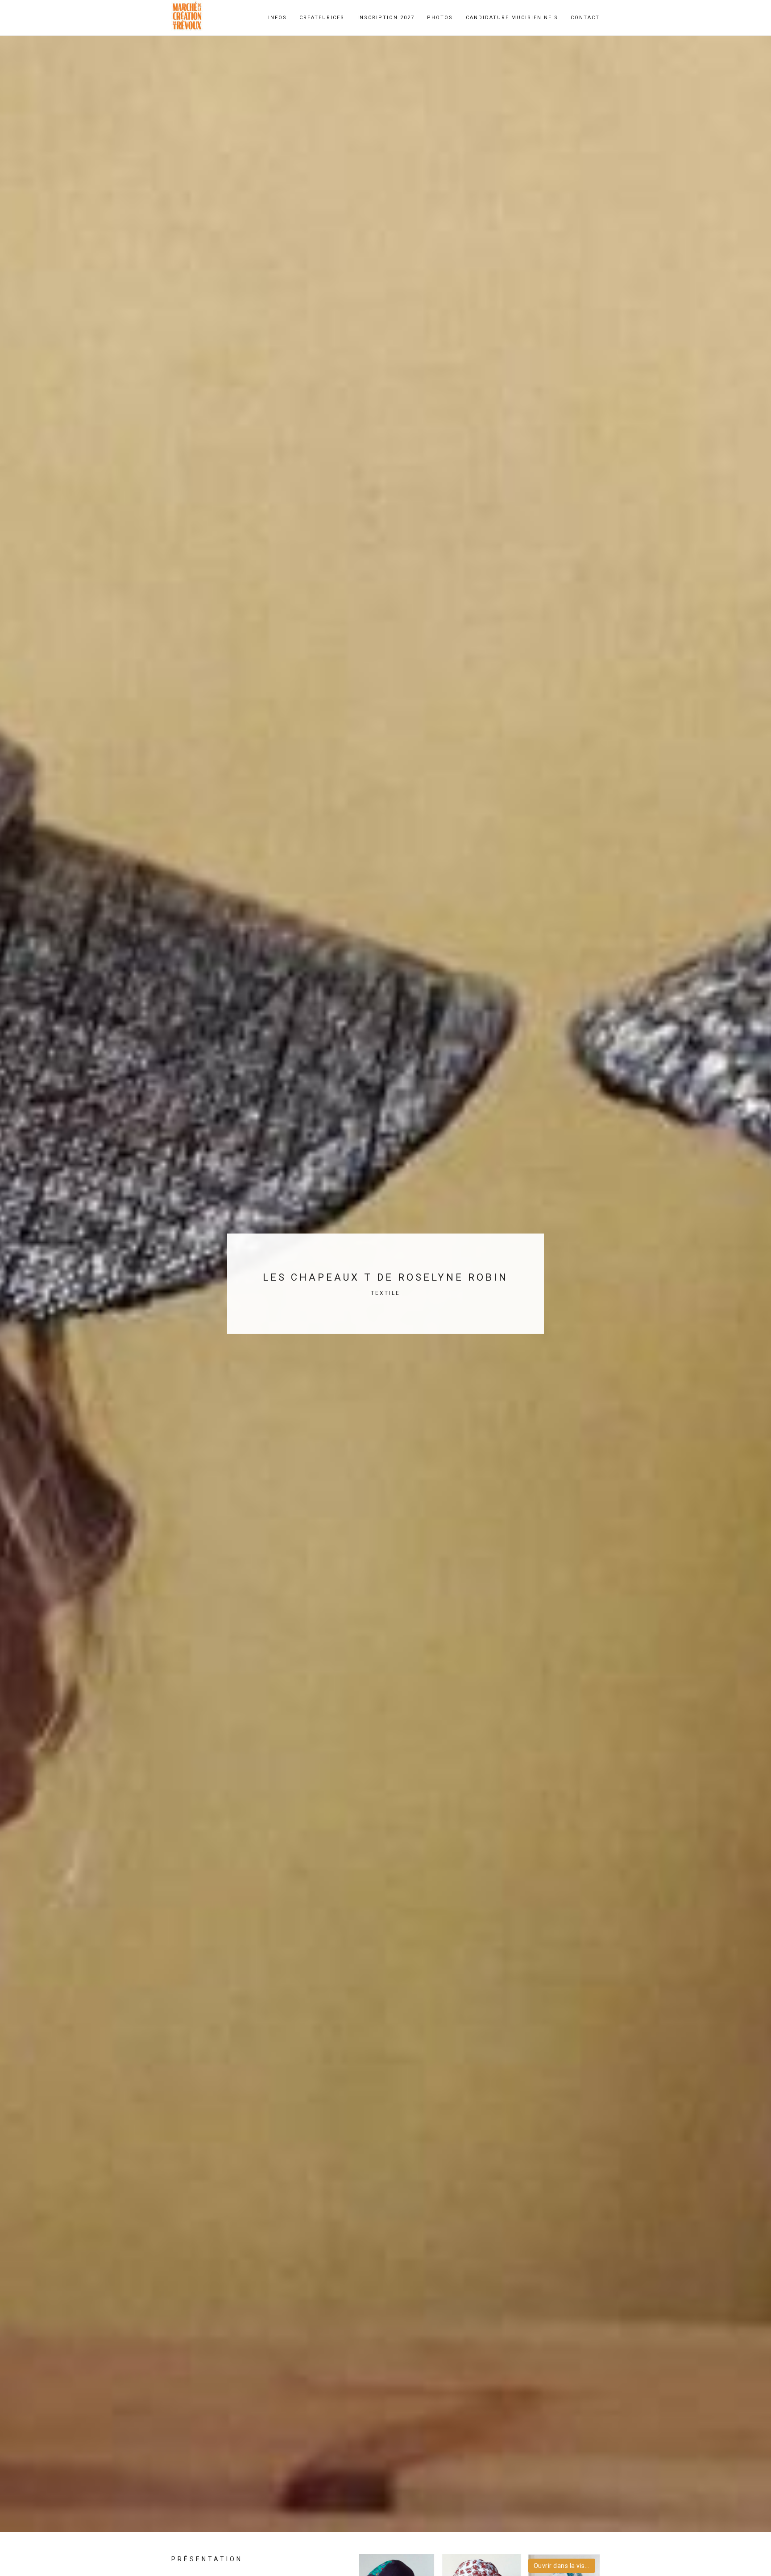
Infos (278, 18)
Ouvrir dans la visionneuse (564, 2566)
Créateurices (322, 18)
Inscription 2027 (386, 18)
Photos (440, 18)
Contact (585, 18)
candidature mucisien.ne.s (512, 18)
